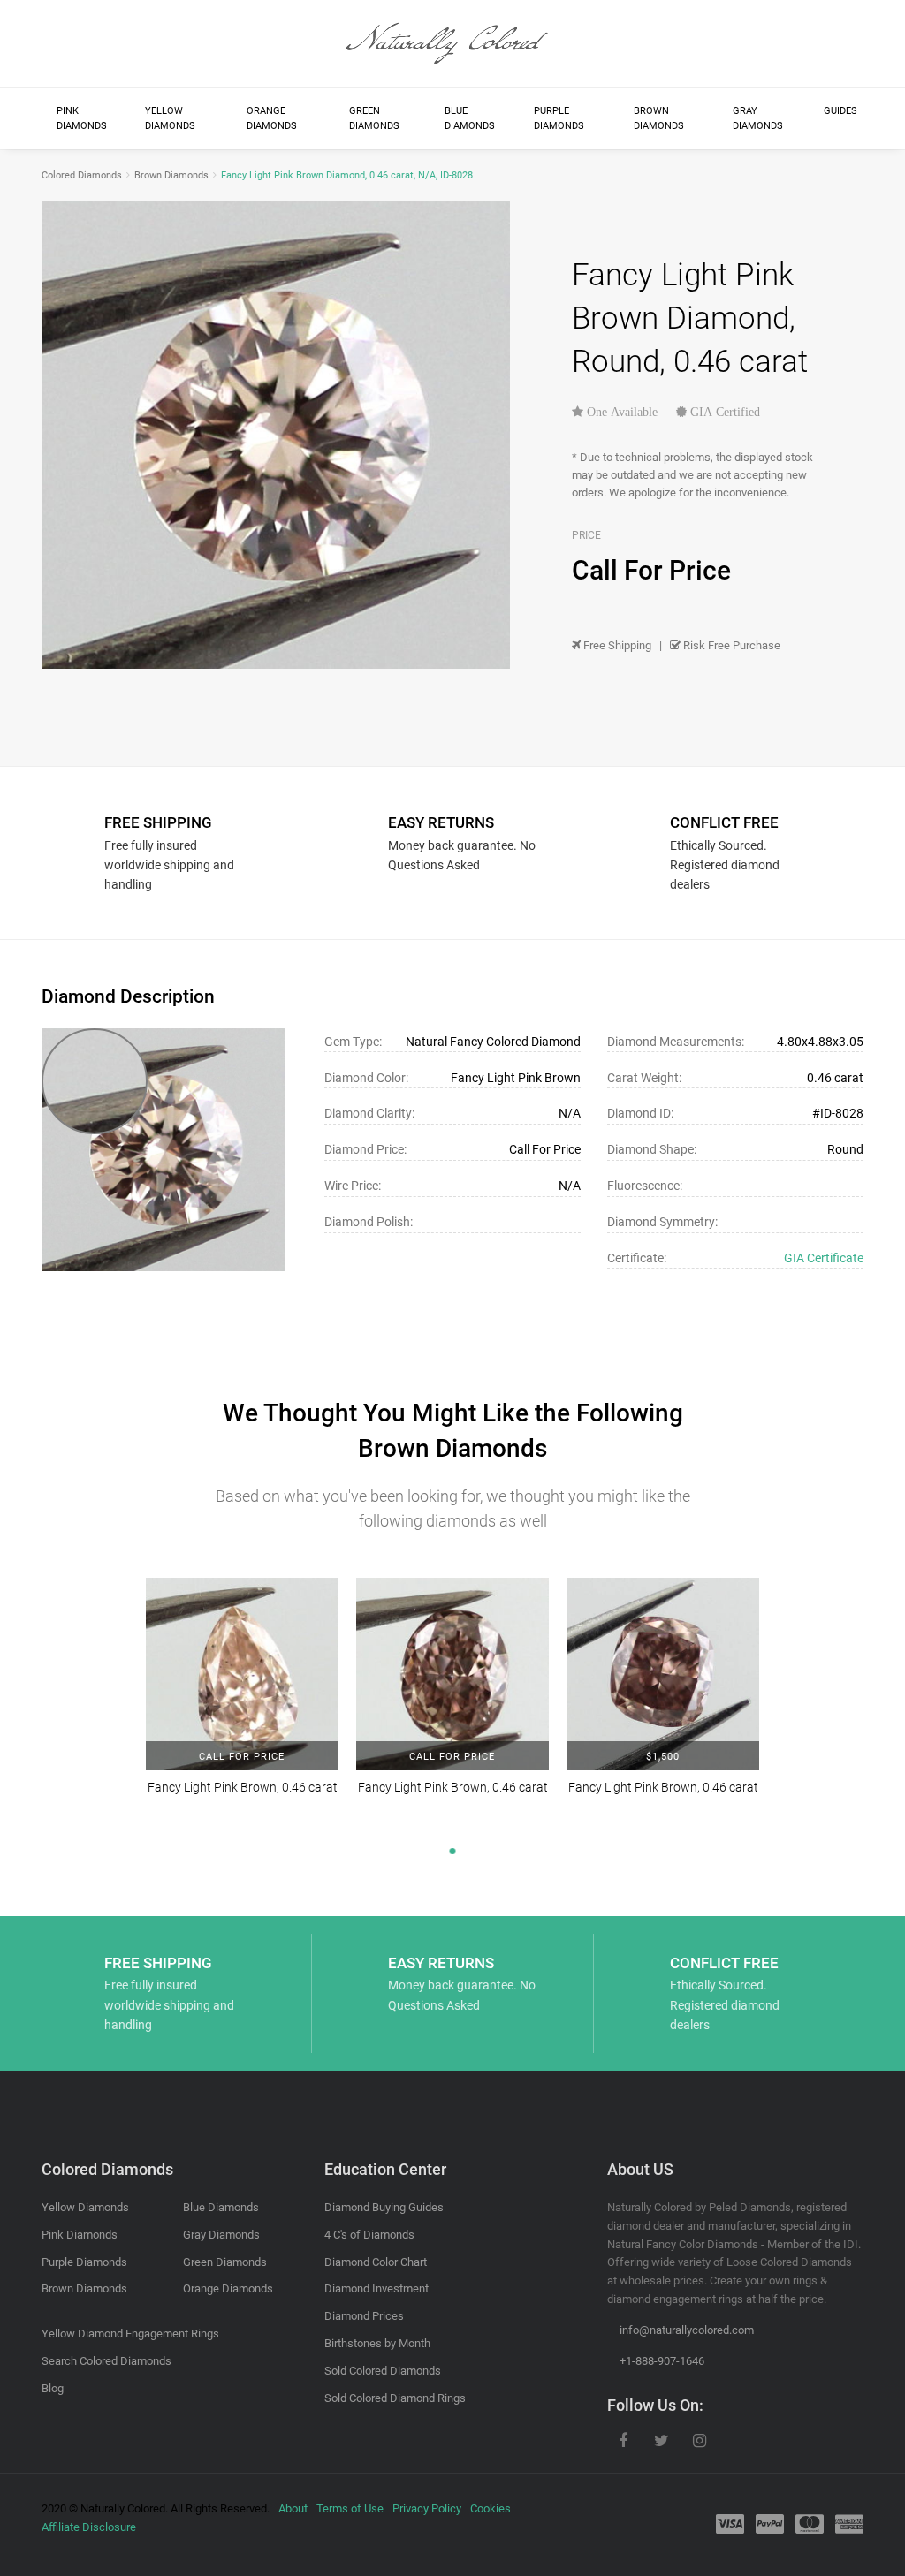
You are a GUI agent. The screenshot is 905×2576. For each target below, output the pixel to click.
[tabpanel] (242, 1698)
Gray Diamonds (758, 119)
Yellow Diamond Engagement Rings (130, 2334)
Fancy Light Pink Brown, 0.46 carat (243, 1787)
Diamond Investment (376, 2288)
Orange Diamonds (272, 119)
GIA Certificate (824, 1258)
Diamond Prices (364, 2316)
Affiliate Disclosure (89, 2527)
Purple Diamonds (559, 119)
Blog (53, 2388)
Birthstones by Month (377, 2343)
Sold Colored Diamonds (383, 2371)
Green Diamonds (374, 119)
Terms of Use (350, 2508)
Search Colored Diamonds (106, 2361)
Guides (840, 111)
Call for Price (242, 1757)
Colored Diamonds (82, 175)
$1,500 (663, 1757)
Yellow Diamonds (170, 119)
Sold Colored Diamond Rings (395, 2398)
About (293, 2508)
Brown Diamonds (659, 119)
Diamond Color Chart (376, 2262)
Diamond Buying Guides (384, 2207)
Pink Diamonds (82, 119)
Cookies (491, 2508)
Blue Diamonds (470, 119)
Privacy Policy (427, 2508)
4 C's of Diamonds (369, 2235)
